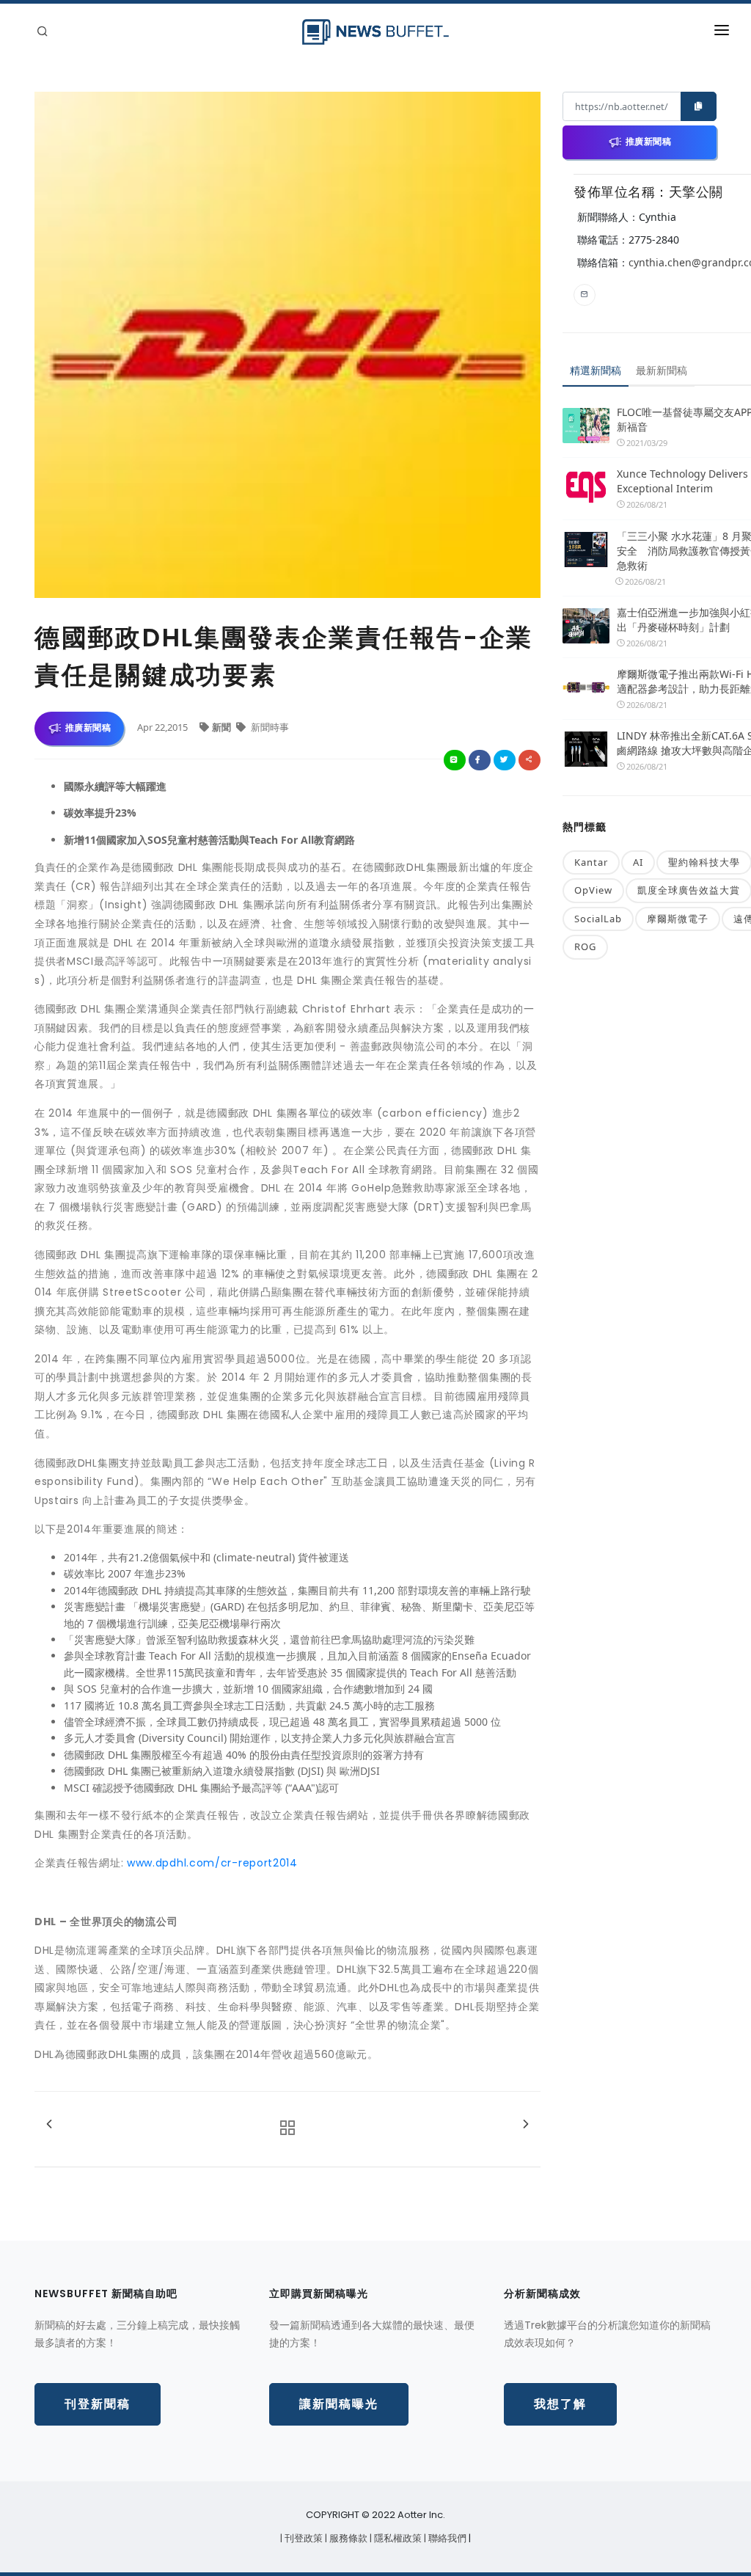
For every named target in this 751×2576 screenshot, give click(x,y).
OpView (593, 890)
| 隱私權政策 (397, 2538)
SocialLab (598, 919)
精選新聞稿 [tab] (596, 370)
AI (638, 862)
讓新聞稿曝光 (339, 2404)
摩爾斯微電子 (678, 919)
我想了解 (560, 2404)
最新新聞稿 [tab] (662, 370)
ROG (585, 946)
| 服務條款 (347, 2538)
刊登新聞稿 (98, 2404)
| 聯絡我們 (446, 2538)
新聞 (223, 727)
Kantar (591, 862)
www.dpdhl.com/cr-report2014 (212, 1863)
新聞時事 (269, 727)
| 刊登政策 (303, 2538)
